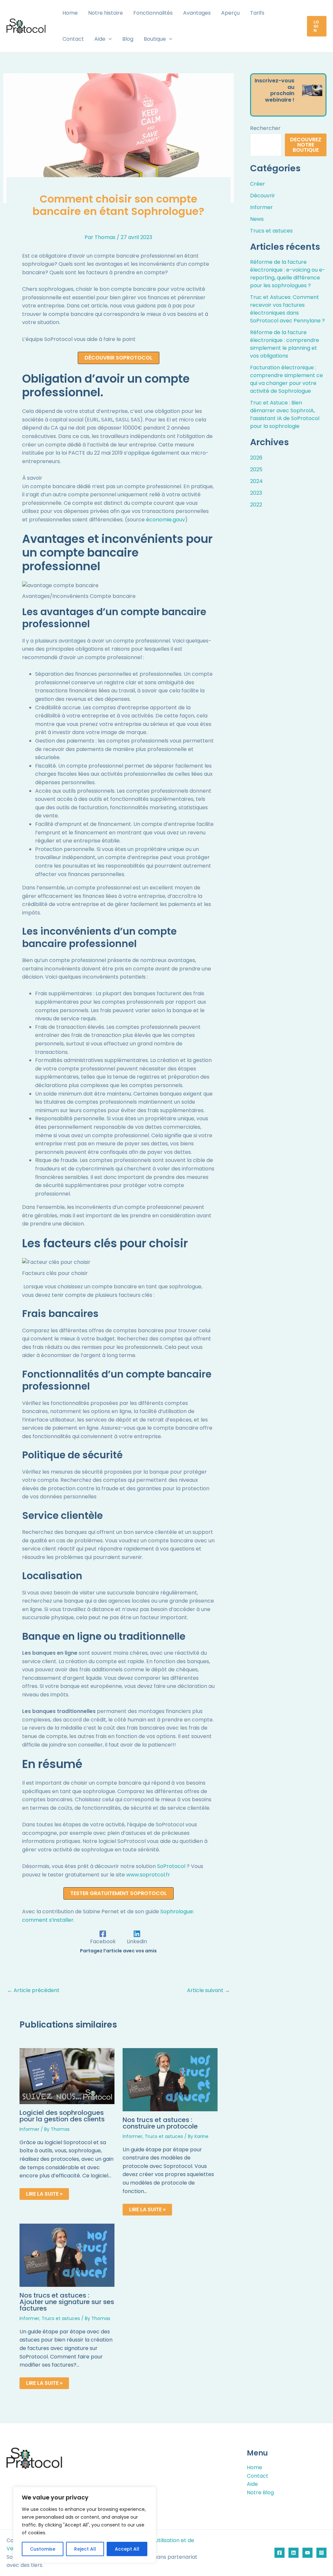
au (291, 87)
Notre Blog (260, 2492)
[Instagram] (321, 2553)
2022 (256, 505)
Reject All (85, 2549)
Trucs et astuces (164, 2136)
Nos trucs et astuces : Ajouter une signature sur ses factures (67, 2302)
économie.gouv (166, 520)
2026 (256, 458)
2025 (256, 469)
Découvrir (263, 196)
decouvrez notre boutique (306, 145)
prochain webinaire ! (280, 97)
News (257, 219)
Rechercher (265, 128)
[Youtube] (307, 2553)
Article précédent (33, 1990)
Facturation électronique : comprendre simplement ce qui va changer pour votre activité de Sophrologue (286, 379)
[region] (85, 2525)
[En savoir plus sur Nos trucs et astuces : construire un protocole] (170, 2079)
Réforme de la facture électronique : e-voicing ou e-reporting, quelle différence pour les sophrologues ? (288, 274)
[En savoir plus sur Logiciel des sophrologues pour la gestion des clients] (67, 2076)
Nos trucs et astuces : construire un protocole (160, 2123)
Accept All (127, 2549)
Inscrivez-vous (274, 81)
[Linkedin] (293, 2553)
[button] (109, 39)
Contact (258, 2476)
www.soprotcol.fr (148, 1875)
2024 (256, 481)
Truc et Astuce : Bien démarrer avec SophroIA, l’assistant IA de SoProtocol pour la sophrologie (285, 414)
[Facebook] (280, 2553)
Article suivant (208, 1990)
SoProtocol (171, 1866)
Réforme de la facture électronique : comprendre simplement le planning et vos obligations (285, 344)
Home (254, 2467)
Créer (258, 184)
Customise (43, 2549)
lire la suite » (44, 2194)
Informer (29, 2129)
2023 (256, 493)
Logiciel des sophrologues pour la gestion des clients (62, 2116)
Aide (252, 2484)
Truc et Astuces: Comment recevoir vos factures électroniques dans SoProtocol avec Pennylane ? (287, 309)
